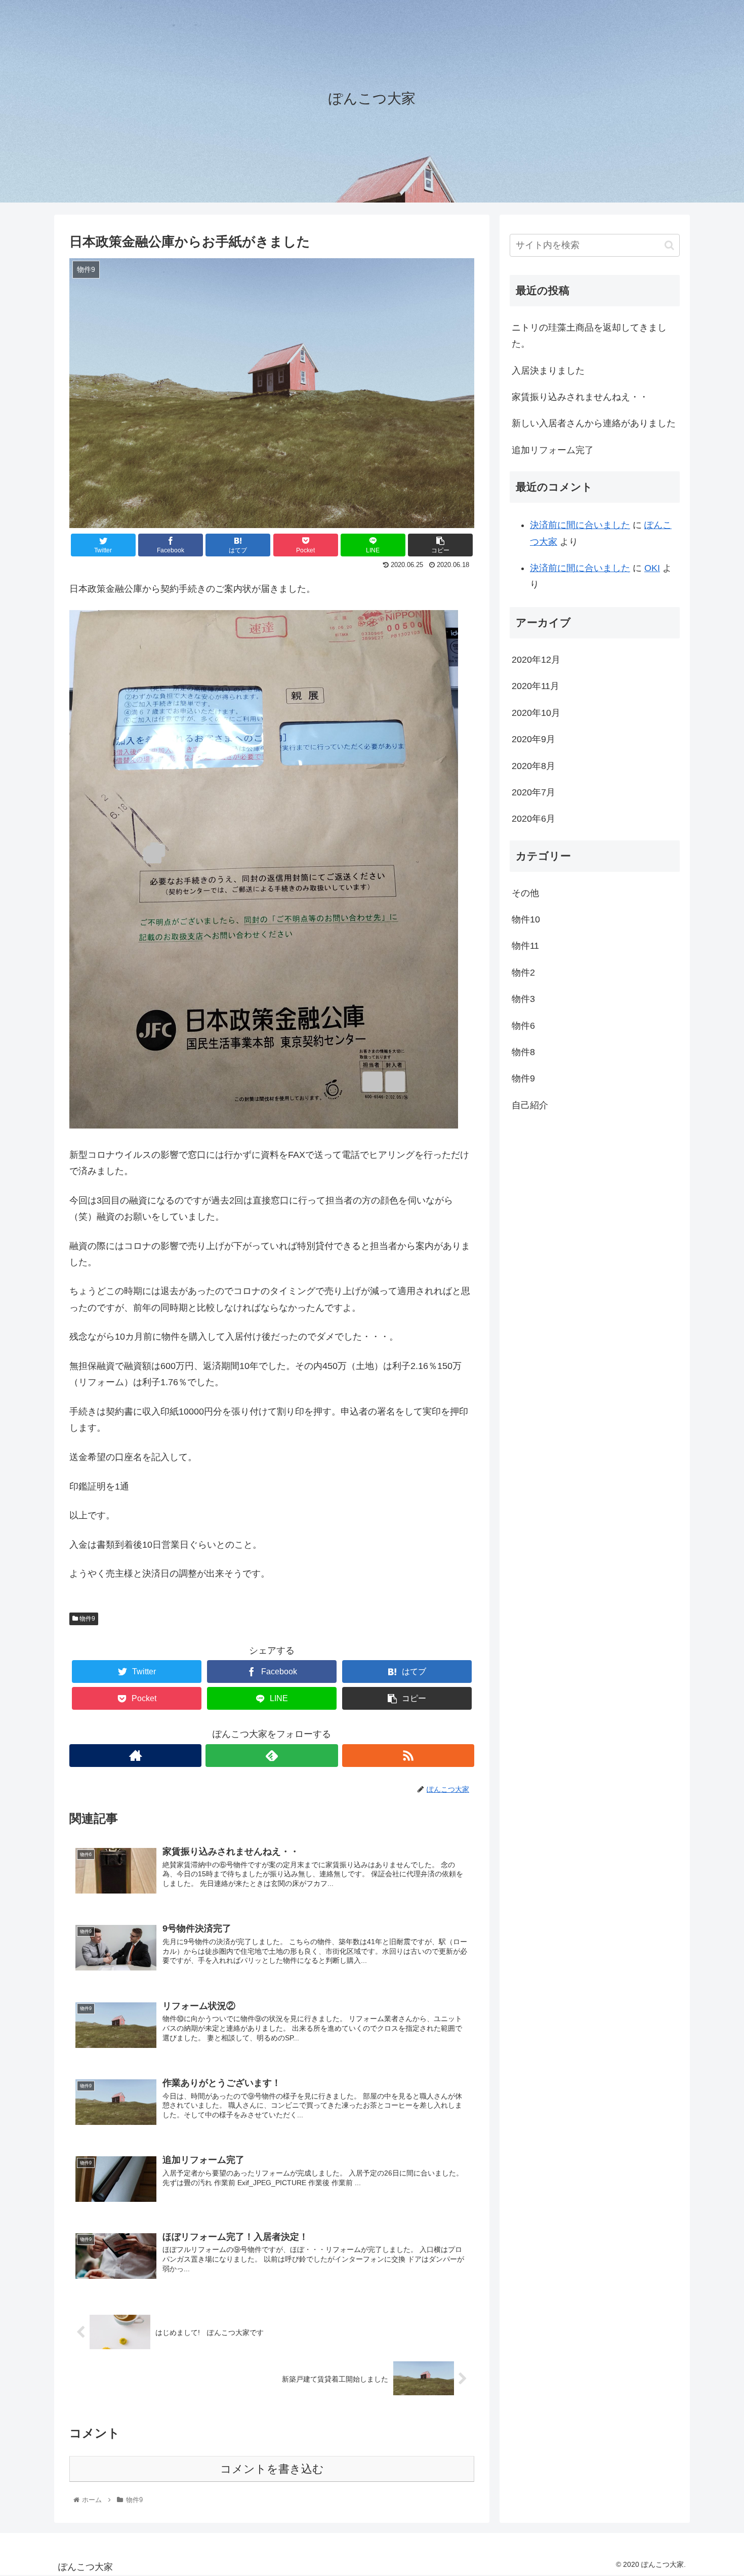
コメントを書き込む (272, 2469)
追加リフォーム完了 (553, 450)
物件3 (523, 999)
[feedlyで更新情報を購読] (272, 1756)
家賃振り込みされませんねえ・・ (580, 397)
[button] (669, 245)
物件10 (526, 919)
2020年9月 (533, 739)
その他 (525, 893)
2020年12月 (536, 660)
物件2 (523, 972)
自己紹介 (530, 1105)
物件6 (523, 1025)
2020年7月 (533, 792)
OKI (652, 568)
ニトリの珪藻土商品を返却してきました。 (589, 336)
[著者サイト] (135, 1756)
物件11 (525, 946)
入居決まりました (548, 371)
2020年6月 (533, 819)
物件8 (523, 1052)
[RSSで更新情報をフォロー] (408, 1756)
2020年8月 (533, 766)
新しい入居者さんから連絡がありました (594, 423)
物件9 (87, 1619)
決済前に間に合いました (580, 525)
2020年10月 (536, 712)
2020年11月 (535, 686)
